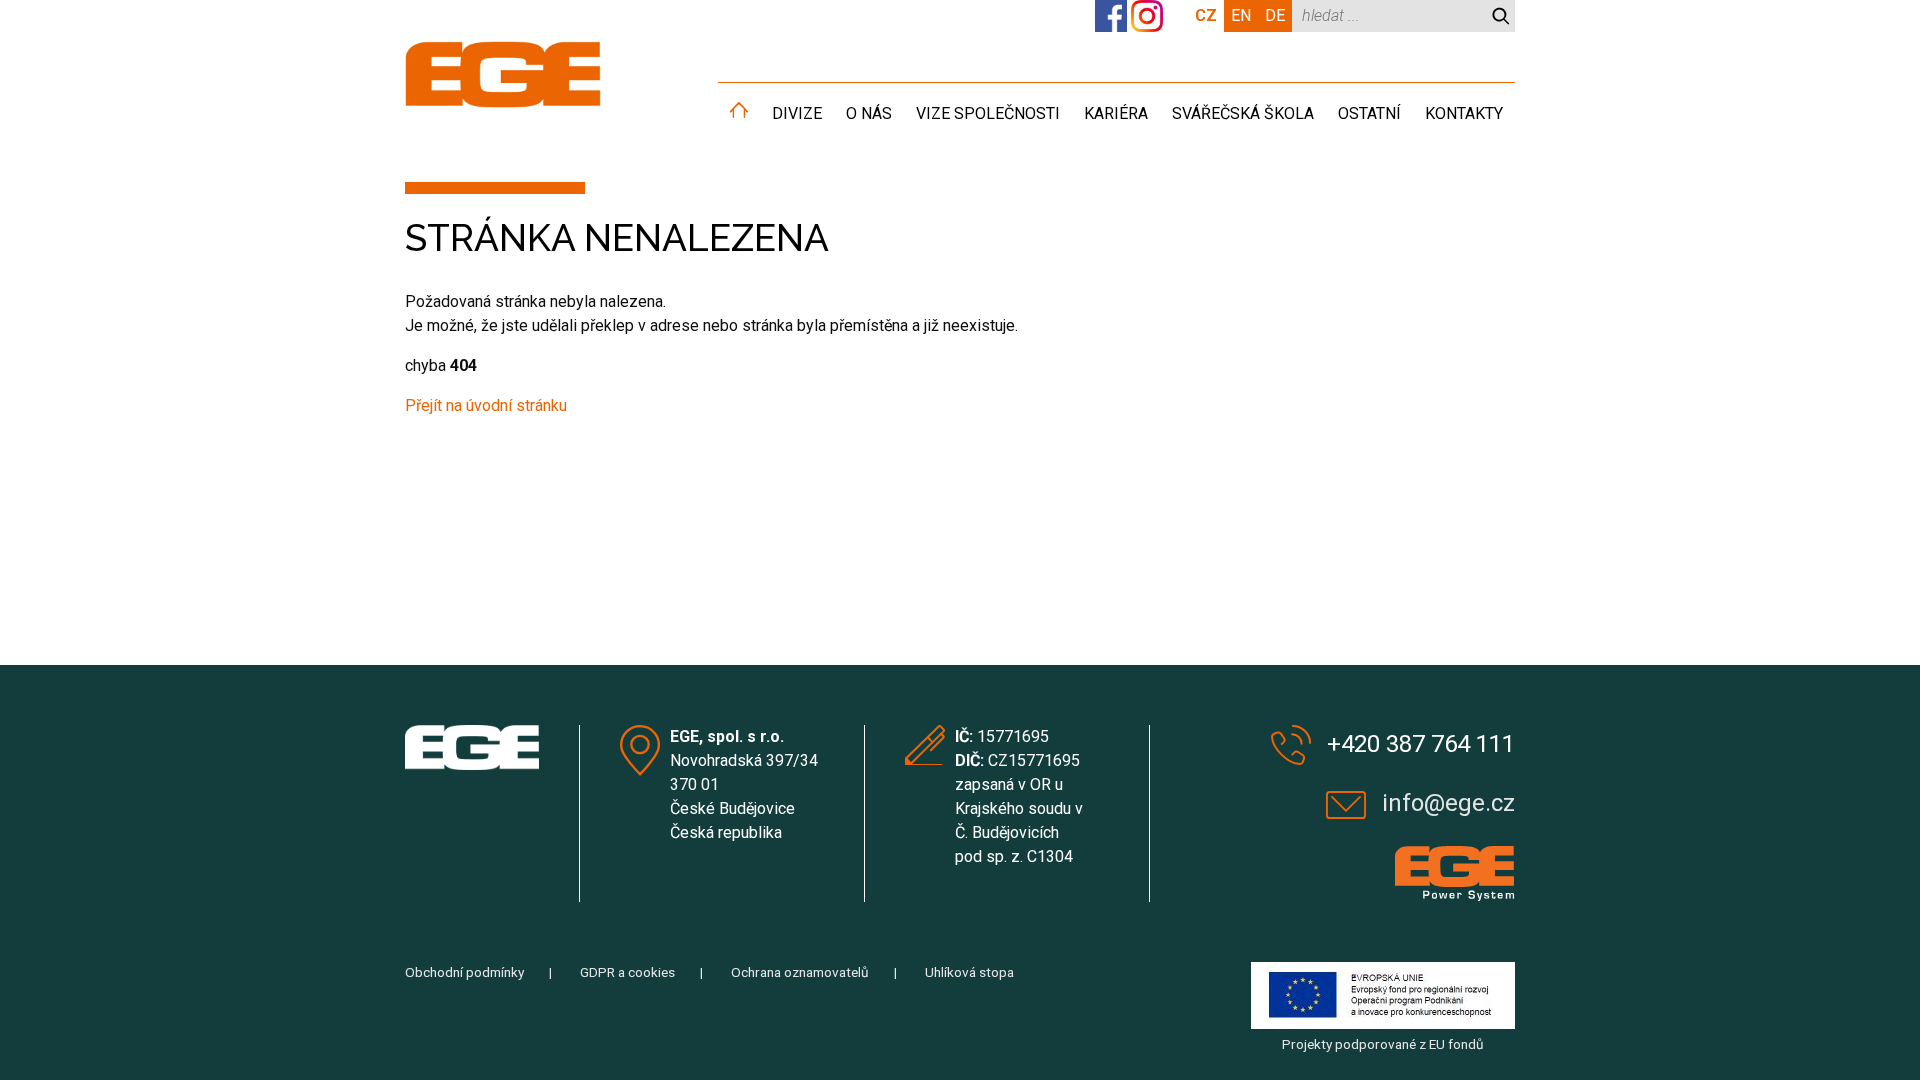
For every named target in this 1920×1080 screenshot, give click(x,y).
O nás (869, 113)
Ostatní (1369, 113)
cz (1206, 15)
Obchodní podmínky (464, 972)
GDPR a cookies (627, 972)
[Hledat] (1501, 16)
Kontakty (1464, 113)
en (1241, 15)
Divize (797, 113)
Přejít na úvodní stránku (486, 405)
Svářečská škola (1243, 113)
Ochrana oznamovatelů (800, 972)
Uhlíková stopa (969, 972)
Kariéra (1116, 113)
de (1275, 15)
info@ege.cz (1448, 803)
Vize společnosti (988, 113)
